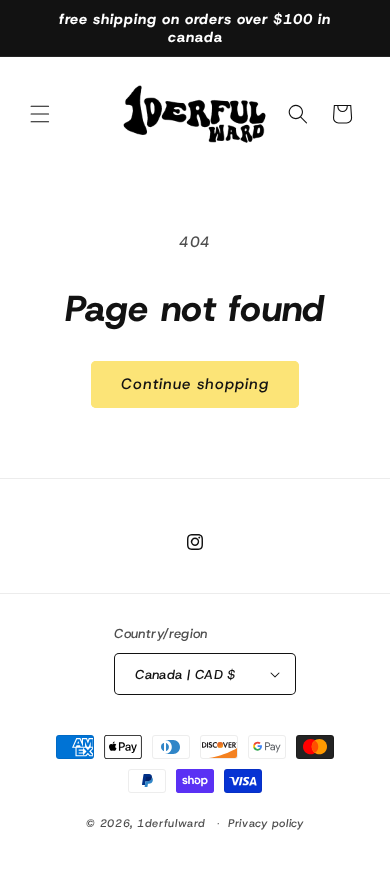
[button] (40, 114)
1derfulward (171, 823)
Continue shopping (195, 384)
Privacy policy (266, 823)
